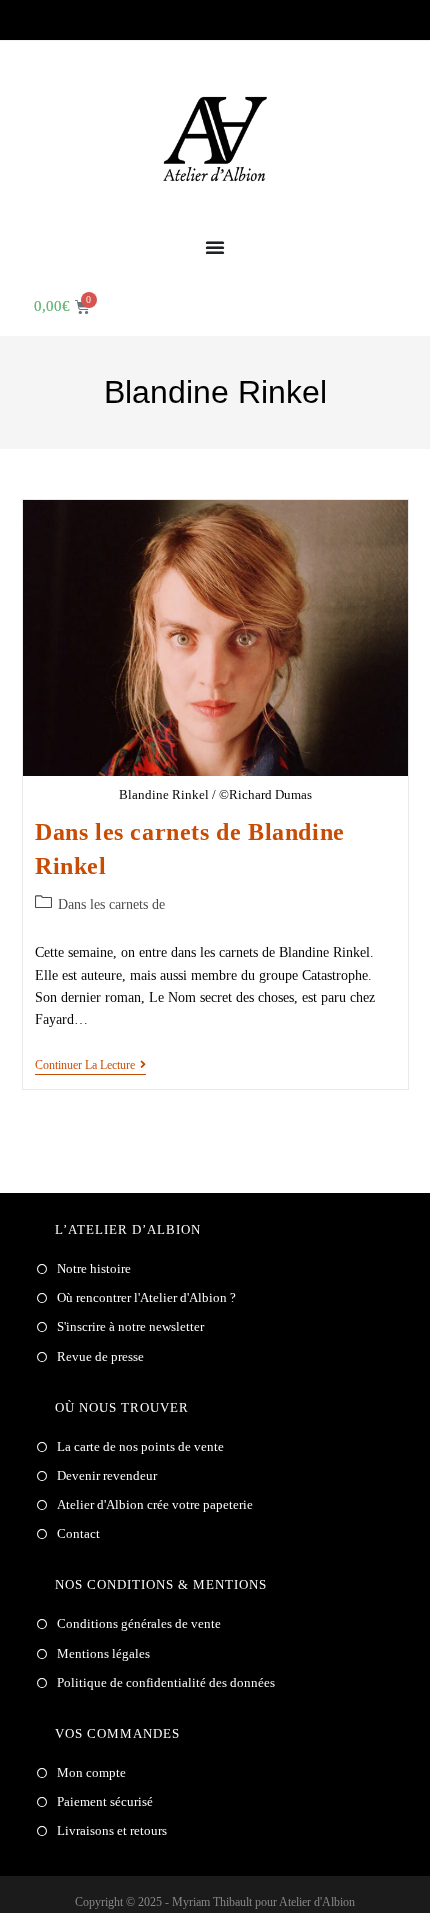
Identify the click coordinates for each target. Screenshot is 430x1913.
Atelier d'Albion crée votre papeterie (155, 1504)
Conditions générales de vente (139, 1623)
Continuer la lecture (90, 1065)
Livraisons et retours (112, 1830)
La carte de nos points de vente (140, 1446)
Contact (78, 1533)
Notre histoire (94, 1268)
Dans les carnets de (111, 904)
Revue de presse (100, 1356)
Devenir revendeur (107, 1475)
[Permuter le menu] (215, 247)
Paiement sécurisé (105, 1801)
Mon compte (91, 1772)
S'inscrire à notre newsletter (130, 1326)
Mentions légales (103, 1653)
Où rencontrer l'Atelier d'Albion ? (146, 1297)
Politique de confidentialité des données (166, 1682)
